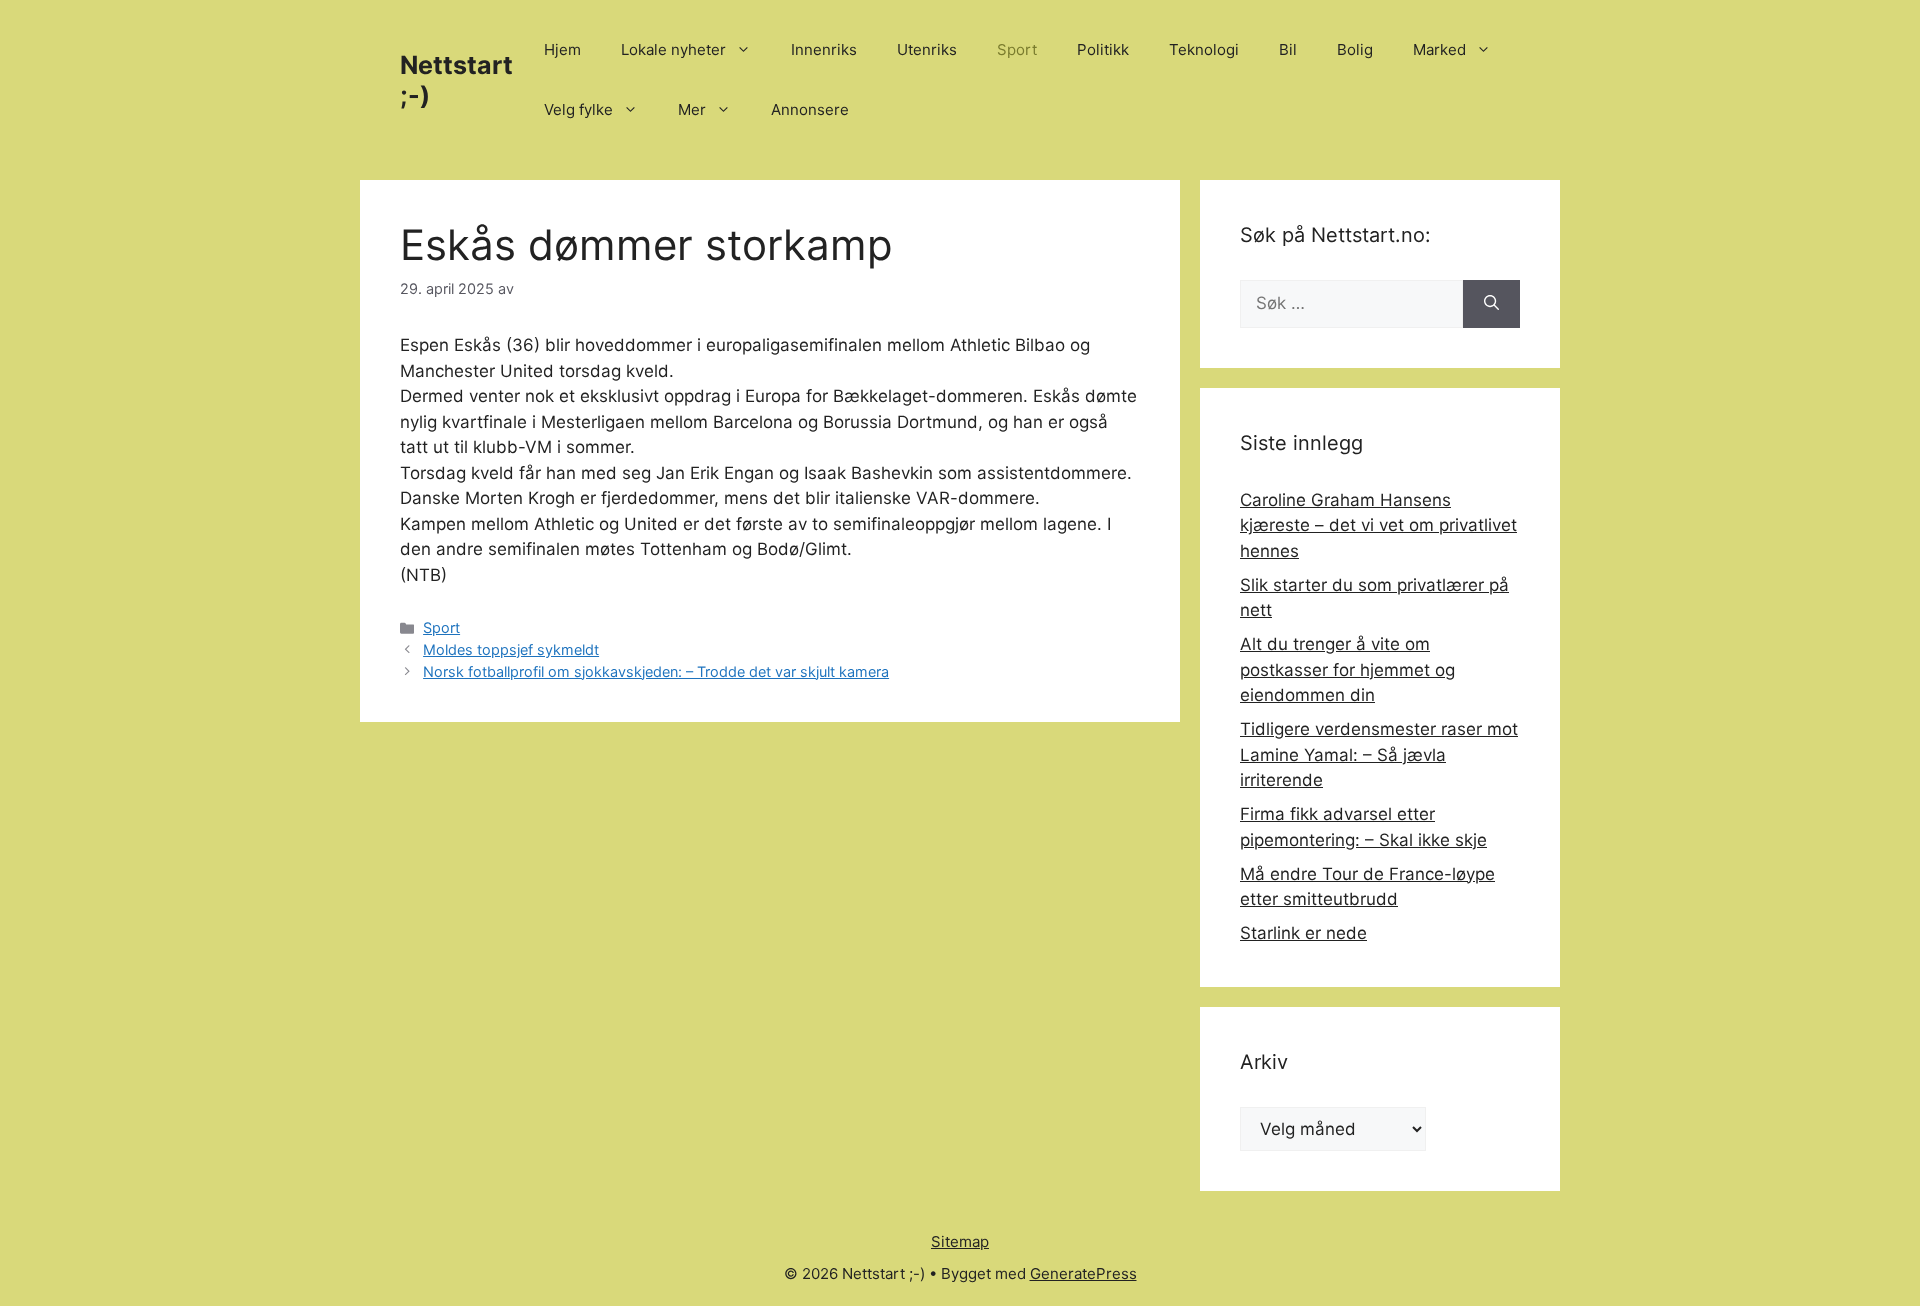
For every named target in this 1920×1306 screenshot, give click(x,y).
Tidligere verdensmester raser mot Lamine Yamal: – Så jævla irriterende (1379, 754)
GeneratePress (1083, 1273)
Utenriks (927, 49)
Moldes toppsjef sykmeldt (511, 649)
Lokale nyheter (673, 49)
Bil (1288, 49)
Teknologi (1204, 49)
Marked (1439, 49)
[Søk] (1491, 304)
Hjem (562, 49)
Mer (692, 109)
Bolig (1355, 49)
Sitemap (960, 1241)
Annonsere (810, 109)
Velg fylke (578, 109)
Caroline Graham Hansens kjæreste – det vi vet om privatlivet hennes (1378, 525)
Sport (1017, 49)
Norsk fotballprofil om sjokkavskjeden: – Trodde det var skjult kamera (656, 671)
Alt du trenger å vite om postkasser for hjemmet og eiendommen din (1347, 669)
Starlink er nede (1303, 933)
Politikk (1103, 49)
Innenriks (824, 49)
